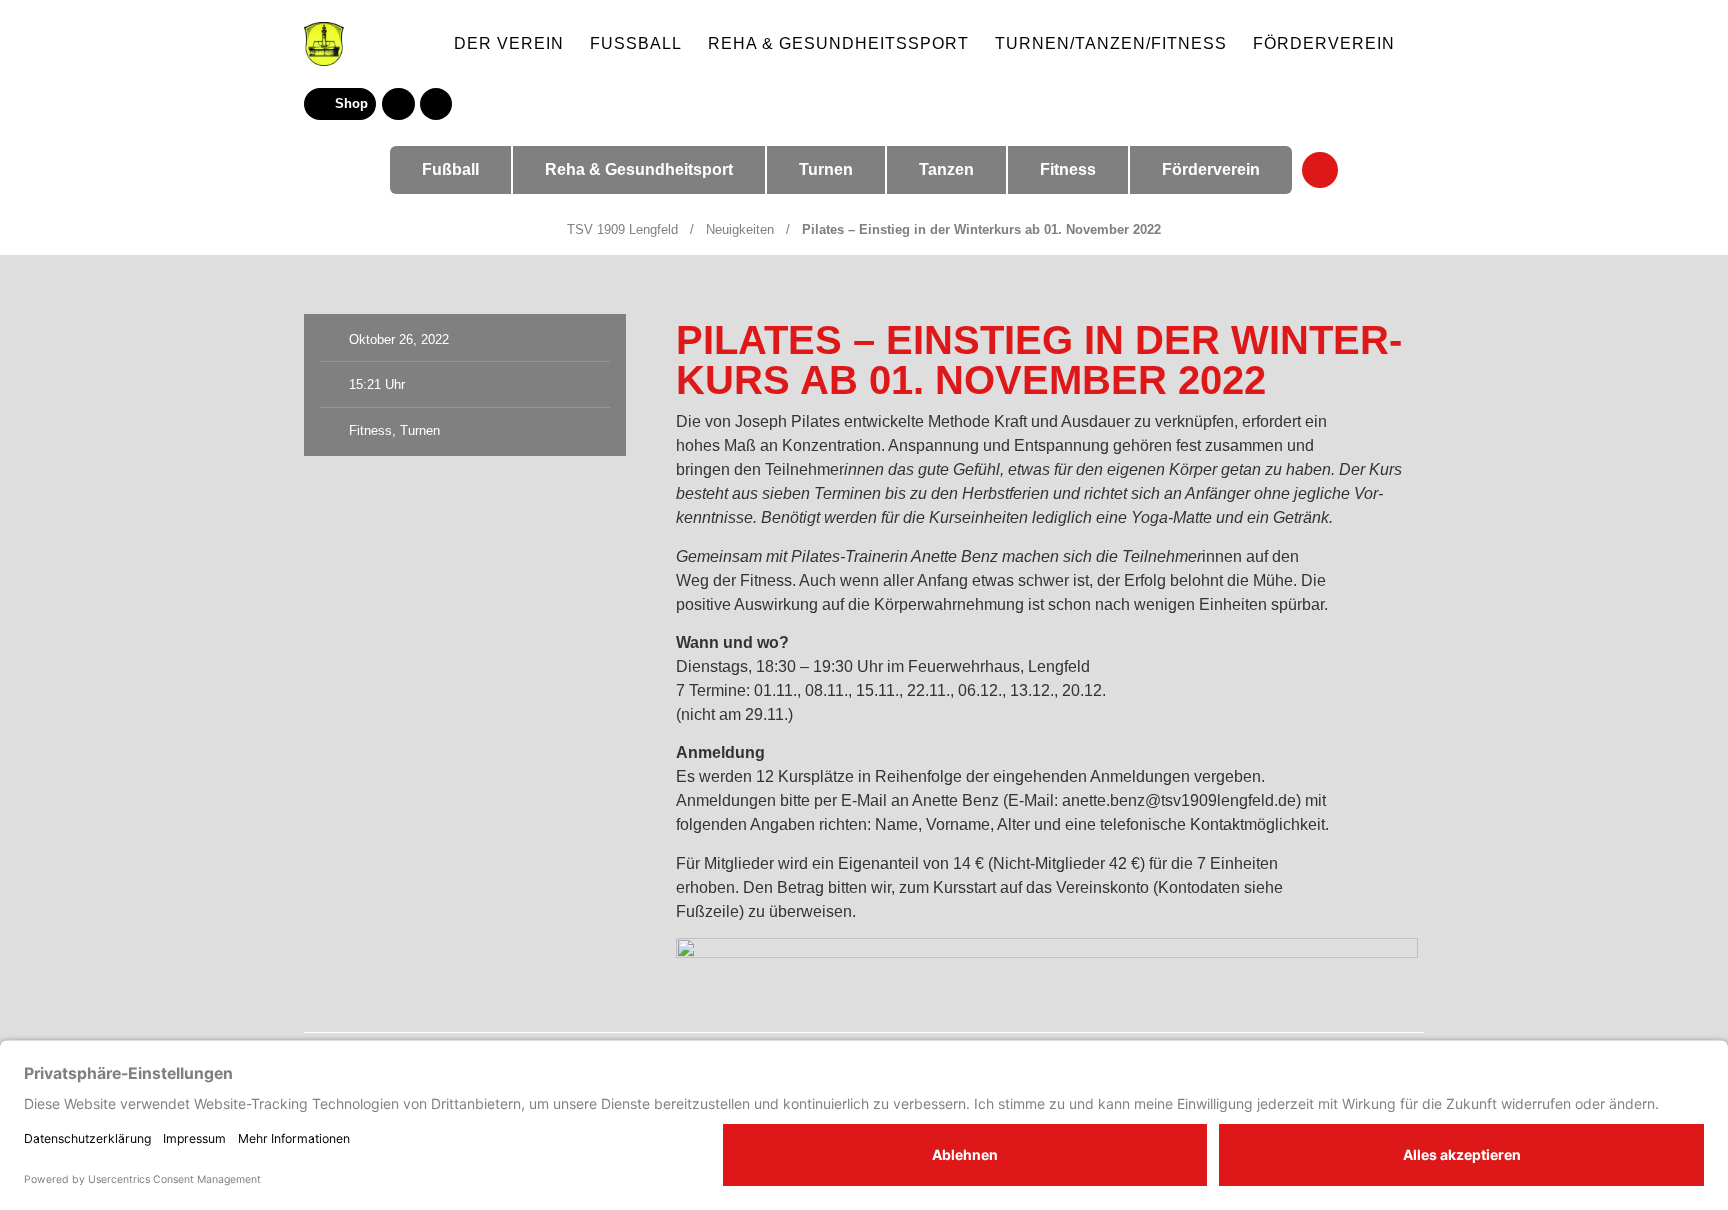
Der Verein (509, 43)
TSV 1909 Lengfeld (622, 229)
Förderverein (1324, 43)
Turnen (420, 430)
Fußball (636, 43)
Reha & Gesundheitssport (838, 43)
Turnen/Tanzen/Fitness (1111, 43)
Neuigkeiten (740, 229)
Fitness (370, 430)
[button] (436, 104)
